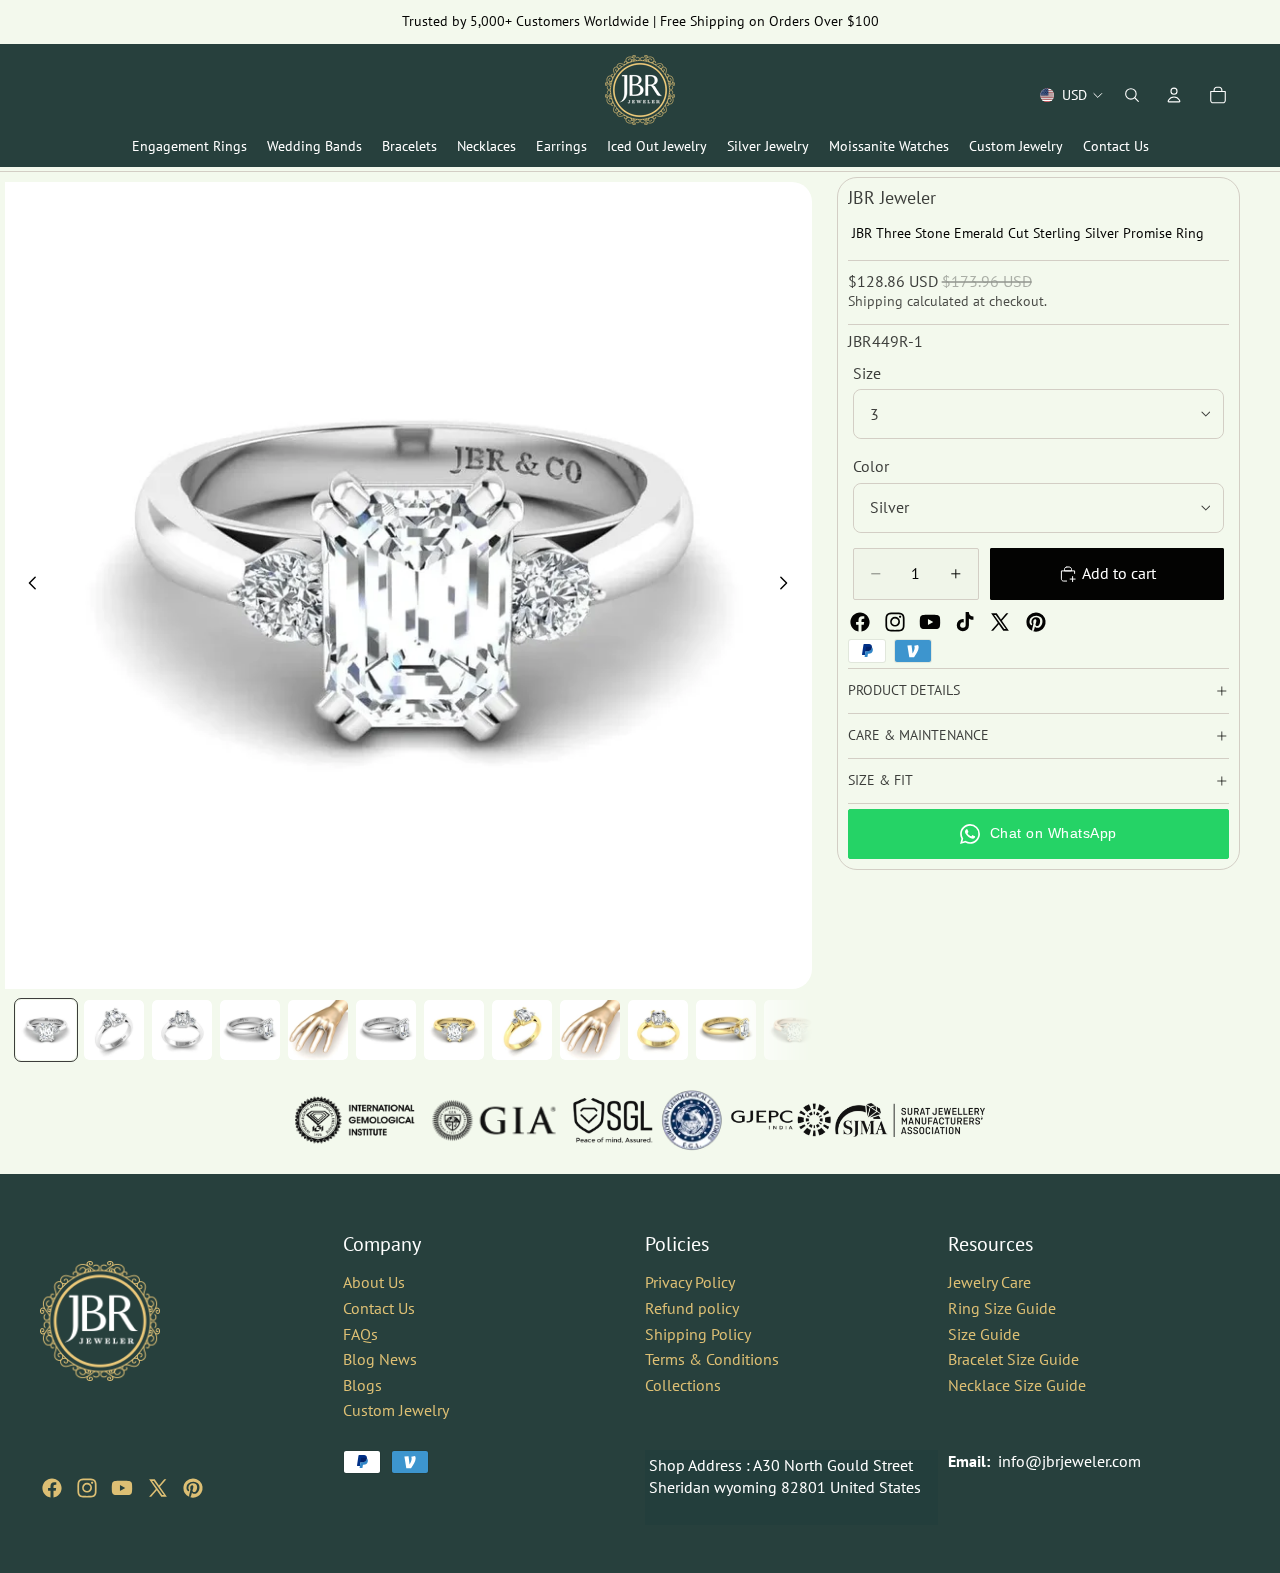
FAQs (360, 1334)
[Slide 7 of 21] (454, 1030)
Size (867, 373)
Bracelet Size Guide (1013, 1359)
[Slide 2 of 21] (114, 1030)
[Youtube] (930, 622)
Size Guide (984, 1334)
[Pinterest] (1036, 622)
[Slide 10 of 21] (658, 1030)
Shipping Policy (698, 1334)
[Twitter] (1000, 622)
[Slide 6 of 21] (386, 1030)
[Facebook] (860, 622)
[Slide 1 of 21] (46, 1030)
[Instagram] (895, 622)
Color (871, 466)
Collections (683, 1385)
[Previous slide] (27, 586)
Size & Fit (880, 780)
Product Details (904, 690)
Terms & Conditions (712, 1359)
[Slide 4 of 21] (250, 1030)
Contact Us (379, 1308)
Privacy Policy (690, 1282)
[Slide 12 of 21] (794, 1030)
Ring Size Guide (1002, 1308)
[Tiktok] (965, 622)
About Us (374, 1282)
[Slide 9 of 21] (590, 1030)
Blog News (380, 1359)
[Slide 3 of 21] (182, 1030)
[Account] (1174, 95)
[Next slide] (790, 586)
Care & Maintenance (918, 735)
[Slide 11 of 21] (726, 1030)
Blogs (362, 1385)
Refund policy (692, 1308)
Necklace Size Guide (1017, 1385)
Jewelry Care (989, 1282)
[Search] (1132, 95)
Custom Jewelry (396, 1410)
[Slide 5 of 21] (318, 1030)
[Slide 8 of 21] (522, 1030)
